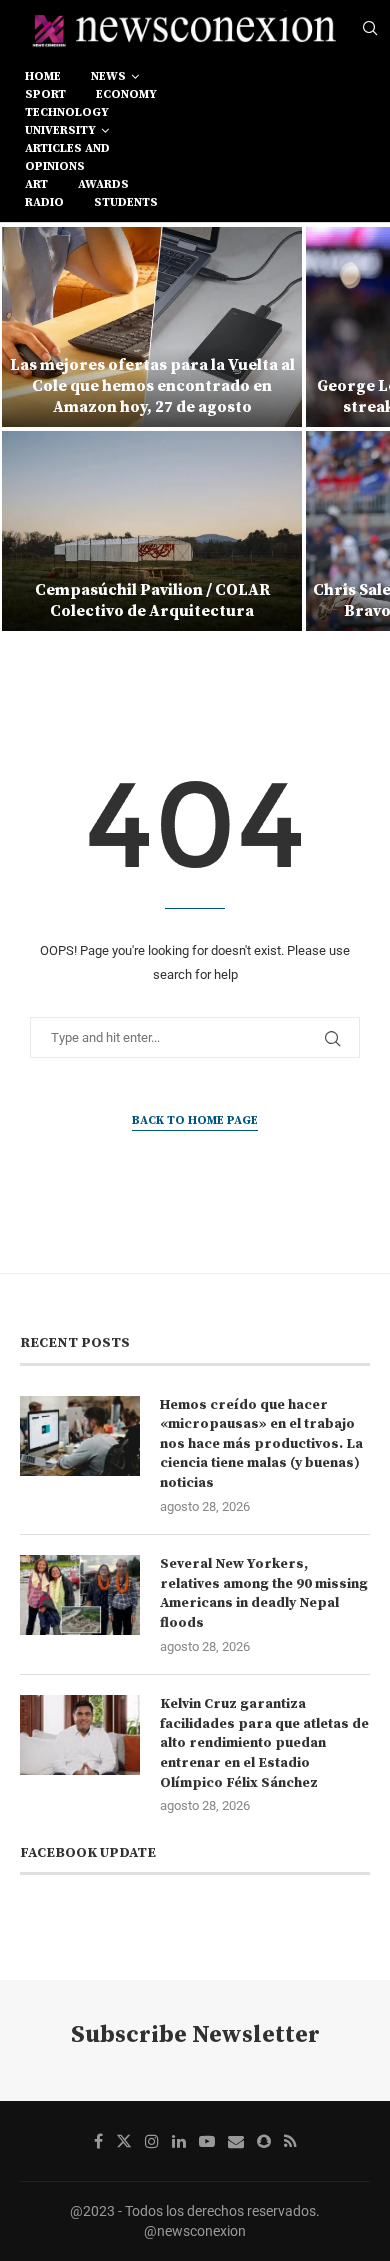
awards (103, 184)
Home (43, 76)
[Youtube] (207, 2141)
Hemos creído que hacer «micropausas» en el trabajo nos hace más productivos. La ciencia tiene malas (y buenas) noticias (261, 1444)
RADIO (44, 202)
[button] (27, 428)
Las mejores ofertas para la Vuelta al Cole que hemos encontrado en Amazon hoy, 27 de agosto (152, 386)
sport (45, 94)
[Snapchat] (264, 2141)
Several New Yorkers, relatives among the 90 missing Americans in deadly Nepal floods (264, 1593)
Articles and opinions (67, 157)
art (36, 184)
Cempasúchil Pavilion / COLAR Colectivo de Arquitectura (152, 600)
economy (126, 94)
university (60, 130)
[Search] (370, 29)
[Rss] (290, 2141)
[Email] (236, 2141)
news (108, 76)
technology (67, 112)
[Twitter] (124, 2141)
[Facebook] (98, 2141)
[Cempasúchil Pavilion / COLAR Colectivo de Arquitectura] (152, 531)
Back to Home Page (195, 1120)
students (126, 202)
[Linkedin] (179, 2141)
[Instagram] (152, 2141)
